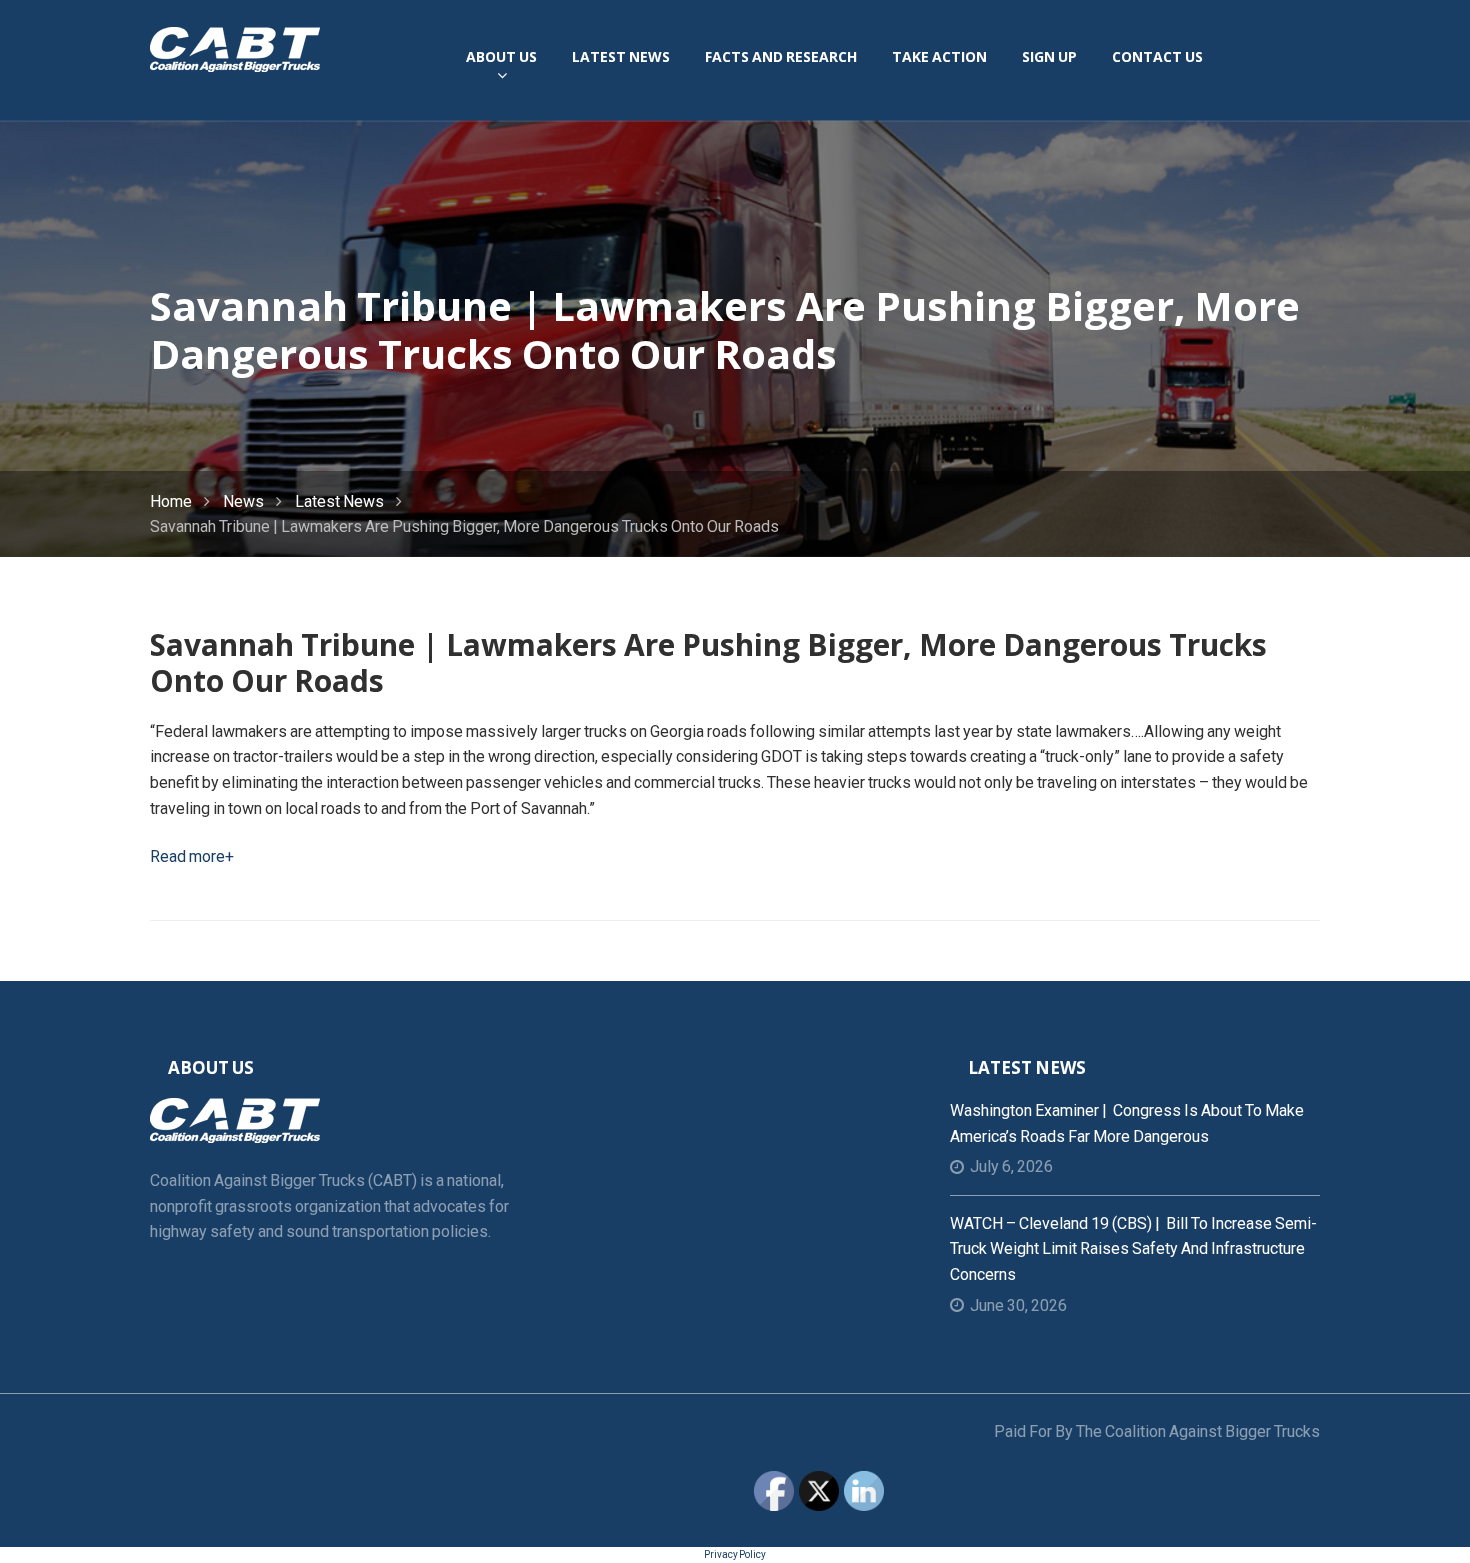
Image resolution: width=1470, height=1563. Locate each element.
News (243, 501)
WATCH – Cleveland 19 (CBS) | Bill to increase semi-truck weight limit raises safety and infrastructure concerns (1133, 1249)
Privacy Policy (735, 1554)
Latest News (339, 501)
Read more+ (192, 856)
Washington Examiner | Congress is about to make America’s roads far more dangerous (1127, 1123)
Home (171, 501)
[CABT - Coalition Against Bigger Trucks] (235, 47)
